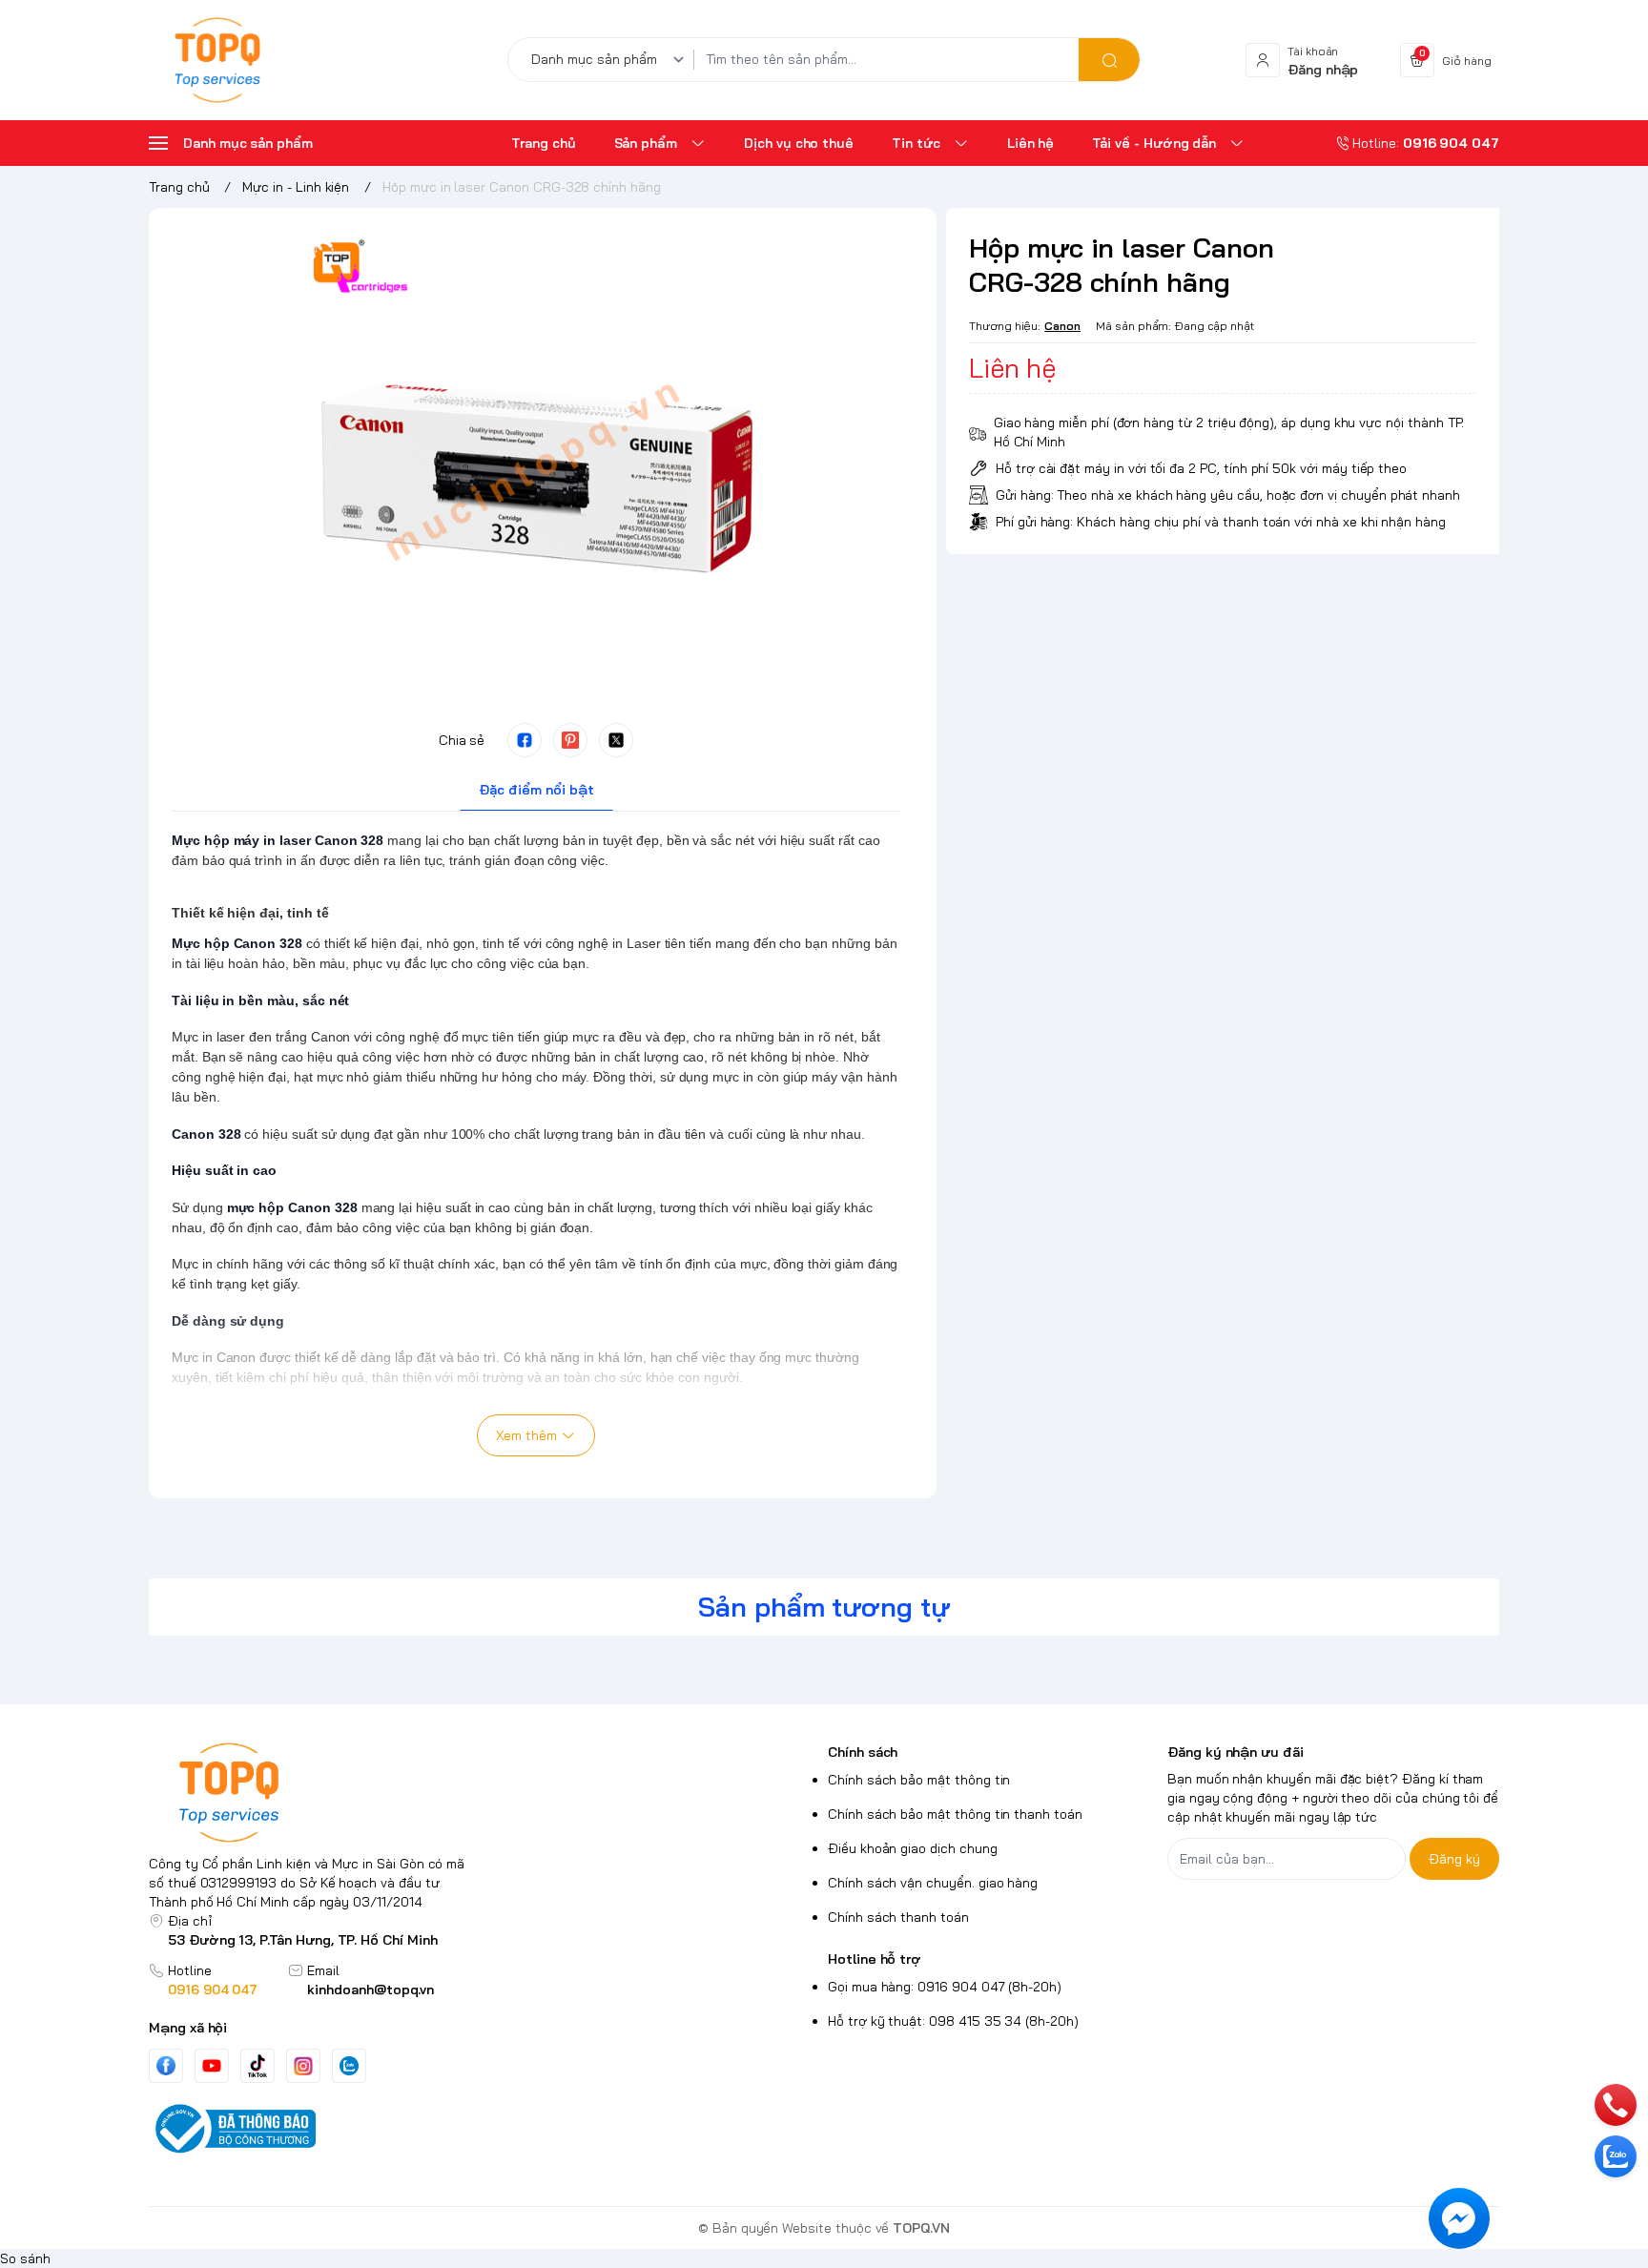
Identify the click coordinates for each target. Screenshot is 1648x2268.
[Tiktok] (257, 2065)
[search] (1109, 60)
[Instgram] (303, 2066)
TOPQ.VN (921, 2228)
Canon (1062, 326)
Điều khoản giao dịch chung (913, 1848)
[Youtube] (212, 2066)
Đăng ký (1454, 1859)
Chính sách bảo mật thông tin (919, 1780)
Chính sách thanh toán (898, 1917)
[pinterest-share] (570, 740)
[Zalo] (349, 2066)
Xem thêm (526, 1435)
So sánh (25, 2258)
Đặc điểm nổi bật (536, 790)
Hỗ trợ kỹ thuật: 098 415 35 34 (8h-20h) (953, 2021)
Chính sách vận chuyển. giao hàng (933, 1883)
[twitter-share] (616, 740)
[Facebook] (166, 2065)
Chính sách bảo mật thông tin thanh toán (955, 1814)
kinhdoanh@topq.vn (371, 1990)
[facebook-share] (525, 740)
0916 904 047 (213, 1990)
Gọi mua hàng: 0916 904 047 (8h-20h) (945, 1987)
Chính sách (863, 1752)
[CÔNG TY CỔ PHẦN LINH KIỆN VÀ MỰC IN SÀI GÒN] (217, 60)
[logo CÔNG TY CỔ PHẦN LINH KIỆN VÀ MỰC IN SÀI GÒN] (315, 1793)
